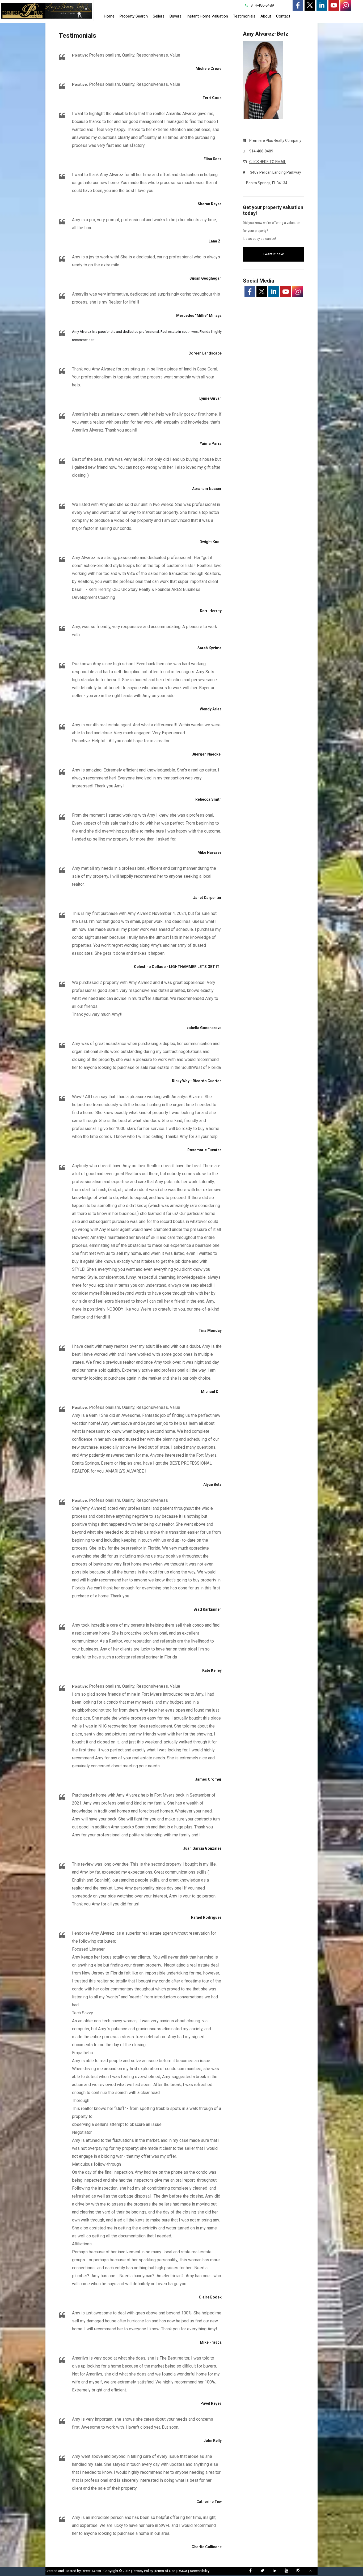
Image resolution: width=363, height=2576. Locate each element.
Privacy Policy (143, 2571)
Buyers (176, 16)
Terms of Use (165, 2571)
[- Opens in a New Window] (298, 5)
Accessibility (200, 2571)
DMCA (182, 2571)
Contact (283, 16)
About (266, 16)
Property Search (134, 16)
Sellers (159, 16)
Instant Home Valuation (207, 16)
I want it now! (273, 254)
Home (109, 16)
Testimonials (244, 16)
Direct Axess (91, 2571)
